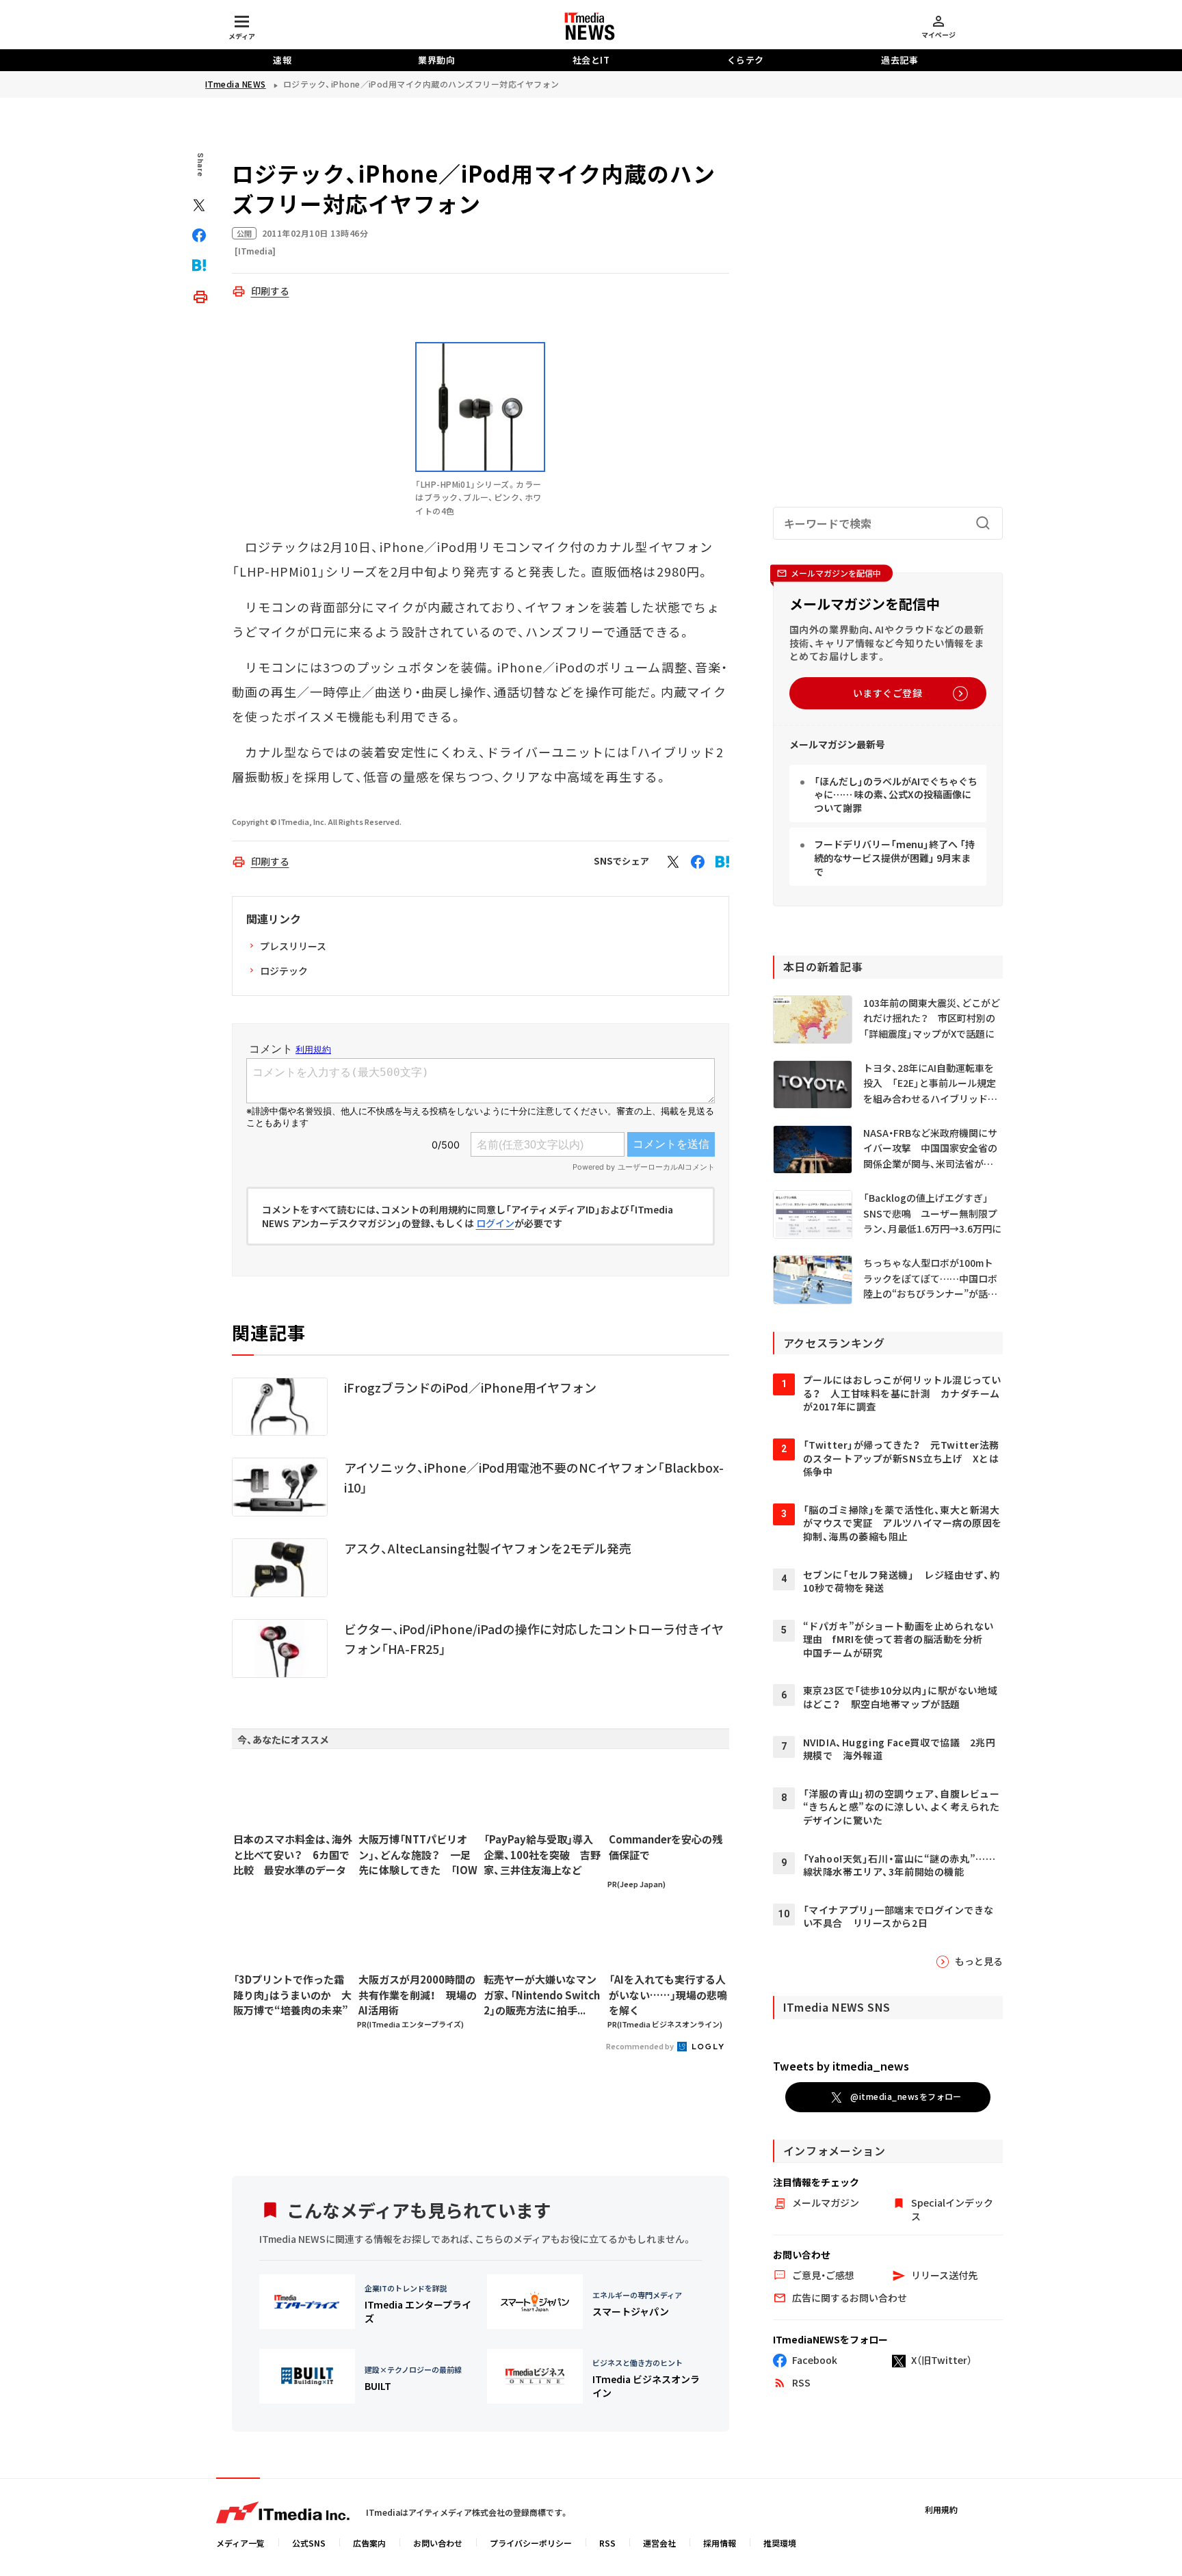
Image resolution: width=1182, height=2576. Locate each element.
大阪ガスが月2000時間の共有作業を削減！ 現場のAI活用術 (418, 1995)
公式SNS (309, 2543)
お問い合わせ (438, 2543)
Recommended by (641, 2046)
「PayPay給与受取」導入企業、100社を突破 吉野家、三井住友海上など (542, 1854)
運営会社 (659, 2543)
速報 (282, 60)
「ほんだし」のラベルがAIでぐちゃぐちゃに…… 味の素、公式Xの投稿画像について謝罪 (896, 794)
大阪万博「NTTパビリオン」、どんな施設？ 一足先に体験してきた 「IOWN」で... (418, 1855)
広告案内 (369, 2543)
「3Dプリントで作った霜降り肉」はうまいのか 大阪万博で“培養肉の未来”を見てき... (292, 1995)
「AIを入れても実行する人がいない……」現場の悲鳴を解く (668, 1995)
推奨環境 (780, 2543)
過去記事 (899, 60)
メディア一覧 (240, 2543)
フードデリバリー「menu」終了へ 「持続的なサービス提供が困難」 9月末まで (894, 857)
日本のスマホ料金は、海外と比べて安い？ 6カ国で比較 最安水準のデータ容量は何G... (293, 1855)
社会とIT (591, 60)
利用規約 (941, 2509)
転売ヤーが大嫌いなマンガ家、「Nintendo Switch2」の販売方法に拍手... (542, 1995)
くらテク (746, 60)
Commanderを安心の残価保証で (666, 1847)
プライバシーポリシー (531, 2543)
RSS (607, 2543)
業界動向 (436, 60)
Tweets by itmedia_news (841, 2066)
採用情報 (720, 2543)
